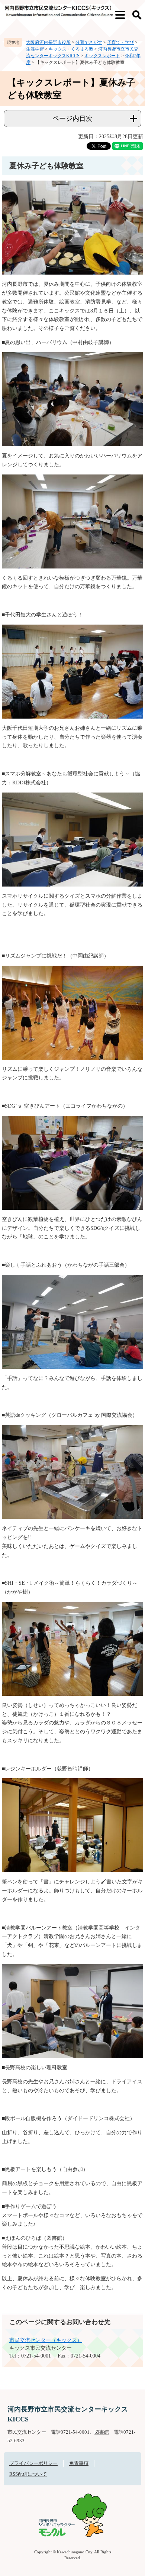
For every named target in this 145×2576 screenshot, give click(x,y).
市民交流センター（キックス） (46, 2340)
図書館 (102, 2432)
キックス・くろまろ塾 (71, 49)
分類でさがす (89, 42)
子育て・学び (120, 42)
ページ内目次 (72, 119)
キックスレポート (102, 56)
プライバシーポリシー (33, 2463)
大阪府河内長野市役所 (48, 42)
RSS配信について (28, 2474)
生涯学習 (35, 49)
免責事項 (79, 2463)
